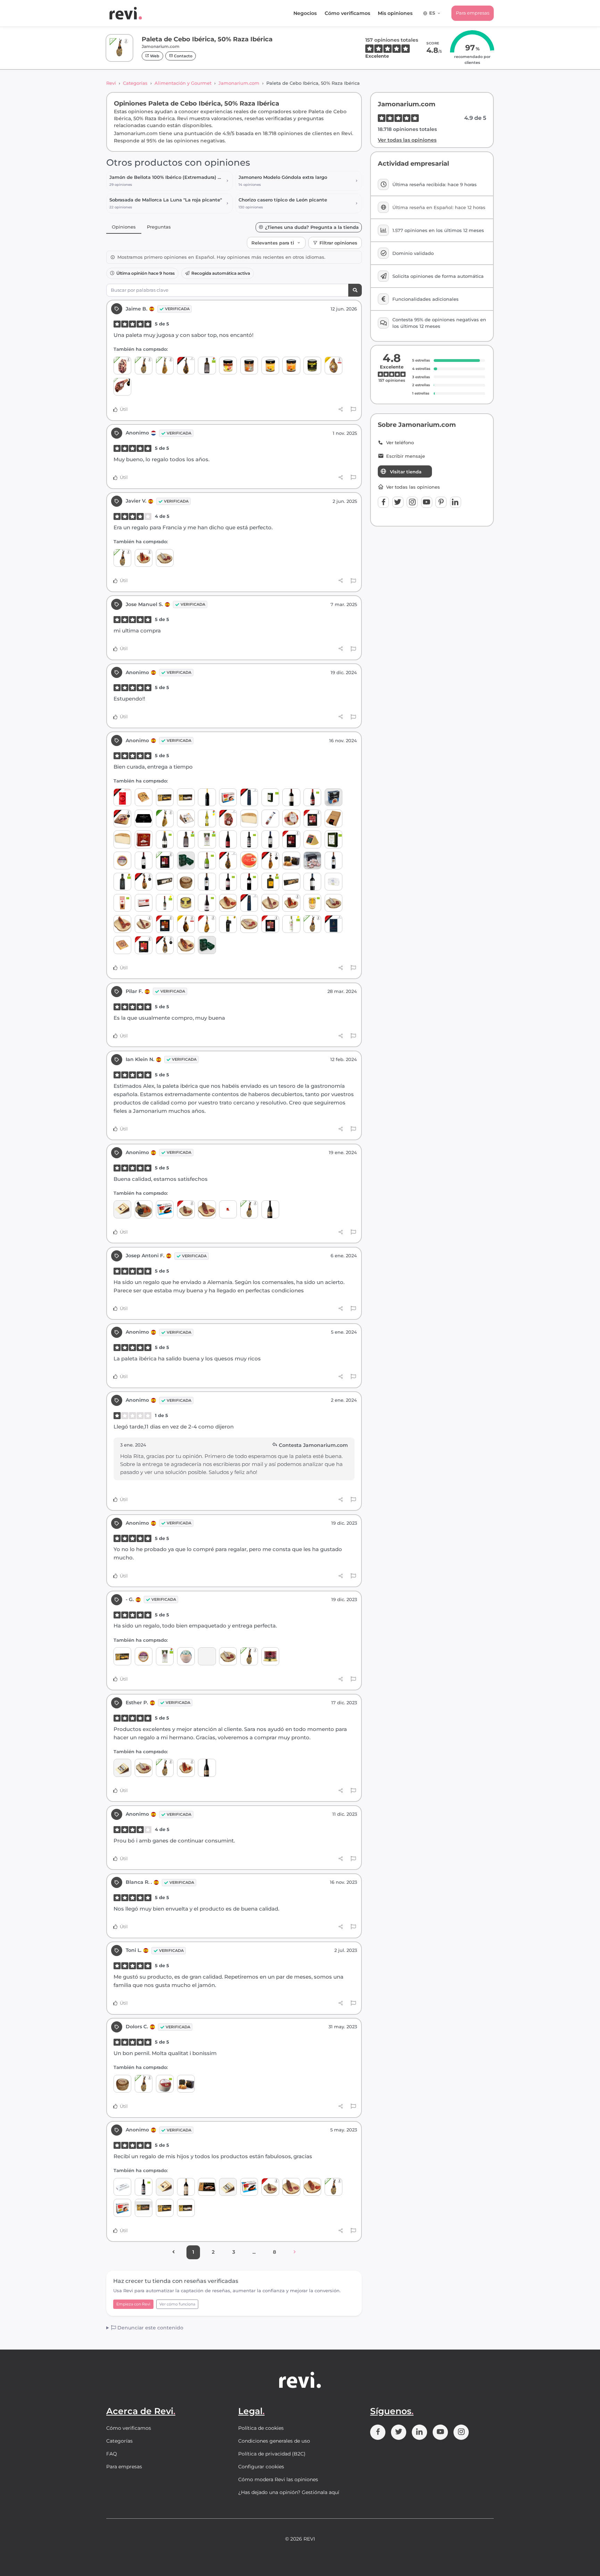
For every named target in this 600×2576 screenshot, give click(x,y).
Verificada (177, 309)
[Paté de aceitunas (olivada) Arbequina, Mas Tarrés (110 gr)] (186, 903)
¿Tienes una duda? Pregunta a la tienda (312, 227)
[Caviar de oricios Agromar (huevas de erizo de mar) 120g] (207, 945)
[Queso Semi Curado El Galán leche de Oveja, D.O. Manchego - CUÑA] (122, 1209)
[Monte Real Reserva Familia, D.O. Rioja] (270, 1209)
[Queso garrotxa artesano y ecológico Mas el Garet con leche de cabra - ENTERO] (165, 2084)
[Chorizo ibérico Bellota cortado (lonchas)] (165, 924)
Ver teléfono (400, 443)
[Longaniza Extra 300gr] (249, 924)
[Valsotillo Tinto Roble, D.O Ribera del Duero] (144, 860)
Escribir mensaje (406, 456)
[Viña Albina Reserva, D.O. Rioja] (186, 2187)
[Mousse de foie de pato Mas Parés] (270, 1656)
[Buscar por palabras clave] (355, 290)
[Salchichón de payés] (165, 558)
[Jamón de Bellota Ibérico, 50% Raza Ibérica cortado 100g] (312, 818)
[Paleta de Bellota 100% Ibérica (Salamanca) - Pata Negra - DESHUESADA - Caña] (122, 818)
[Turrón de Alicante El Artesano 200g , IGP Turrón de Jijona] (186, 797)
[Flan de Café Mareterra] (291, 366)
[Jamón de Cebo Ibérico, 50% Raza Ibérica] (165, 366)
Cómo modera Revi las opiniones (278, 2479)
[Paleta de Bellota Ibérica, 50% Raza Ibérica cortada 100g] (291, 839)
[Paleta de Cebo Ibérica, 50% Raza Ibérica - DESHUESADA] (122, 366)
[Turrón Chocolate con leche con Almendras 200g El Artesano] (144, 2208)
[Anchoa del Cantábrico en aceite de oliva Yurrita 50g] (122, 2187)
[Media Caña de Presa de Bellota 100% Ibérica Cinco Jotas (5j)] (249, 797)
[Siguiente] (295, 2252)
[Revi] (126, 13)
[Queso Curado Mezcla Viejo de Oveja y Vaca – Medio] (249, 818)
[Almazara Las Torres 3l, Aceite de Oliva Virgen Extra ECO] (334, 839)
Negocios (305, 13)
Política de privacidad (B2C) (272, 2454)
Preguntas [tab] (159, 227)
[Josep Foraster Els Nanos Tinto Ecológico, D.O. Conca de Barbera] (312, 797)
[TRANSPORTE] (228, 1209)
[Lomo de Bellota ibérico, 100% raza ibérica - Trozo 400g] (122, 924)
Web (154, 56)
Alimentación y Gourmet (183, 83)
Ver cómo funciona (177, 2304)
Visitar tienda (406, 472)
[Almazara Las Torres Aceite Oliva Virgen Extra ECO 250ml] (270, 797)
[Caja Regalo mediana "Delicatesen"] (334, 818)
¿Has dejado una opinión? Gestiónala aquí (289, 2492)
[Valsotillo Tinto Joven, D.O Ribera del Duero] (270, 839)
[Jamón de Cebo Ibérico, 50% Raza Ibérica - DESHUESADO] (122, 387)
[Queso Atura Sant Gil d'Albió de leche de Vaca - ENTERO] (186, 1656)
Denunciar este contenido (150, 2328)
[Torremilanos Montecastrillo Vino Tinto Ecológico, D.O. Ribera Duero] (228, 882)
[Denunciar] (353, 409)
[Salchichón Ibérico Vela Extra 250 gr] (270, 903)
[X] (398, 502)
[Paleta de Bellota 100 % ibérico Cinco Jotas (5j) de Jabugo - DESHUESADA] (228, 818)
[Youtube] (427, 502)
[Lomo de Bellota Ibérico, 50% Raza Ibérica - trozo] (228, 903)
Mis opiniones (395, 13)
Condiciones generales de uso (274, 2441)
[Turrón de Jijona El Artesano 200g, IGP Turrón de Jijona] (165, 797)
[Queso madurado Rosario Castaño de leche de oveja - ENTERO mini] (122, 860)
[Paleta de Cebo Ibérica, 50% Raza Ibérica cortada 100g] (165, 860)
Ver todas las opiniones (407, 140)
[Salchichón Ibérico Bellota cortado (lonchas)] (270, 924)
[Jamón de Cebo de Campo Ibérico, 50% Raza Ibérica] (165, 818)
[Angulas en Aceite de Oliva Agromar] (186, 860)
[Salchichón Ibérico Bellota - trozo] (207, 1209)
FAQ (112, 2454)
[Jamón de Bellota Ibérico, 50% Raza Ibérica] (207, 924)
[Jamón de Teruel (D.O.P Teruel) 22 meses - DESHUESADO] (334, 366)
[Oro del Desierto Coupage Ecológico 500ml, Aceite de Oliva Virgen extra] (207, 366)
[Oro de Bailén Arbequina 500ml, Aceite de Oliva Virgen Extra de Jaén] (228, 924)
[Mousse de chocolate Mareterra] (249, 366)
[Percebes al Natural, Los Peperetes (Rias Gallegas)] (249, 860)
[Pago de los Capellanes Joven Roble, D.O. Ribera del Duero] (312, 882)
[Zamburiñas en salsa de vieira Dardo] (228, 797)
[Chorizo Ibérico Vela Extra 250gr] (144, 924)
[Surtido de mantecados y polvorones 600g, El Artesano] (207, 2187)
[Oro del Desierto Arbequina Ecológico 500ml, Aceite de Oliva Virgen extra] (122, 882)
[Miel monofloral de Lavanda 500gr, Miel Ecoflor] (312, 903)
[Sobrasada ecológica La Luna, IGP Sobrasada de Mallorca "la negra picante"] (144, 1209)
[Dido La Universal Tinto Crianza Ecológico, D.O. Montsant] (165, 839)
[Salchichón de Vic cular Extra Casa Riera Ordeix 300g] (270, 818)
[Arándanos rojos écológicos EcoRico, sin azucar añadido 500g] (122, 903)
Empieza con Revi (133, 2304)
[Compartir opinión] (341, 409)
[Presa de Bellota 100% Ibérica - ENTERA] (186, 945)
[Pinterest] (441, 502)
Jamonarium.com (239, 83)
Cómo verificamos (347, 13)
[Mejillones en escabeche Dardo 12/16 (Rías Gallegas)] (165, 1209)
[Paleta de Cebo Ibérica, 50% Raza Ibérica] (144, 366)
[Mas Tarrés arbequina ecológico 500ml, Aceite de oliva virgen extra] (270, 882)
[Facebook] (383, 502)
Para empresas (473, 13)
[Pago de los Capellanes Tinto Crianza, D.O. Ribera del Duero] (291, 797)
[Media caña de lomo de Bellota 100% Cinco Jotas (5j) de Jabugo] (249, 903)
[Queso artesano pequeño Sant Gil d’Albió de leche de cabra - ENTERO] (186, 882)
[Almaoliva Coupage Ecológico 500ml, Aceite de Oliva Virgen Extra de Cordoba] (207, 839)
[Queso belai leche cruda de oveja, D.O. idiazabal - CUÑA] (312, 839)
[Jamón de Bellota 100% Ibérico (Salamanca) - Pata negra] (270, 860)
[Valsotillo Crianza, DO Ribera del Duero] (334, 860)
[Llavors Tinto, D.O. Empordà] (249, 839)
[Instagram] (412, 502)
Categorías (135, 83)
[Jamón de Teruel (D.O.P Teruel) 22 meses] (186, 924)
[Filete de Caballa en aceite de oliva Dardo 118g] (144, 903)
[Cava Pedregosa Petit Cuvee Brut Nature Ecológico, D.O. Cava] (207, 860)
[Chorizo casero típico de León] (144, 558)
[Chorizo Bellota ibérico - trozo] (186, 1209)
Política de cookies (261, 2428)
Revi (111, 83)
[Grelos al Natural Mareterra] (312, 366)
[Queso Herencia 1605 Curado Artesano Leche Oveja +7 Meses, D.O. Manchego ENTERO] (291, 818)
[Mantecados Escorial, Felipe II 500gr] (312, 860)
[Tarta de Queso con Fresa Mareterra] (228, 366)
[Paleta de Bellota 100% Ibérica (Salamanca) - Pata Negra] (144, 882)
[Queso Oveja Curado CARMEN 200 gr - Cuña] (122, 945)
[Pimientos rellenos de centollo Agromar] (334, 797)
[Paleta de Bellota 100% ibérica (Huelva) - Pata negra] (165, 945)
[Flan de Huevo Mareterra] (270, 366)
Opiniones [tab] (124, 227)
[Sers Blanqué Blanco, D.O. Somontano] (207, 797)
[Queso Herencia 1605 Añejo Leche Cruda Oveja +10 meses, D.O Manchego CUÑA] (186, 818)
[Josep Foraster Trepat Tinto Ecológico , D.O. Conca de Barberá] (207, 903)
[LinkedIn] (456, 502)
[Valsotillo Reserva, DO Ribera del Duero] (207, 882)
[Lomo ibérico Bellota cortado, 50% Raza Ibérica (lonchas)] (144, 945)
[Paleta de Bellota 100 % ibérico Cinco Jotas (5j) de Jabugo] (186, 366)
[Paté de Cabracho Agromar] (144, 839)
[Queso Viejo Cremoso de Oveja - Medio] (122, 839)
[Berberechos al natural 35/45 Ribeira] (207, 1656)
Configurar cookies (261, 2467)
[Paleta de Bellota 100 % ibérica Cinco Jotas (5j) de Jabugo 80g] (334, 924)
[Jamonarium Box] (144, 818)
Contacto (183, 56)
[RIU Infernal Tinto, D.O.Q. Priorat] (228, 839)
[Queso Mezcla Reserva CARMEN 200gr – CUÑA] (144, 797)
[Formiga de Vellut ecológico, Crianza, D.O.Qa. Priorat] (249, 882)
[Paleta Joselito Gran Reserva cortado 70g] (122, 797)
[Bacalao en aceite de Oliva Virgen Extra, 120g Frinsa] (334, 882)
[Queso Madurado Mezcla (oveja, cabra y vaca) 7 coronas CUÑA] (122, 1768)
